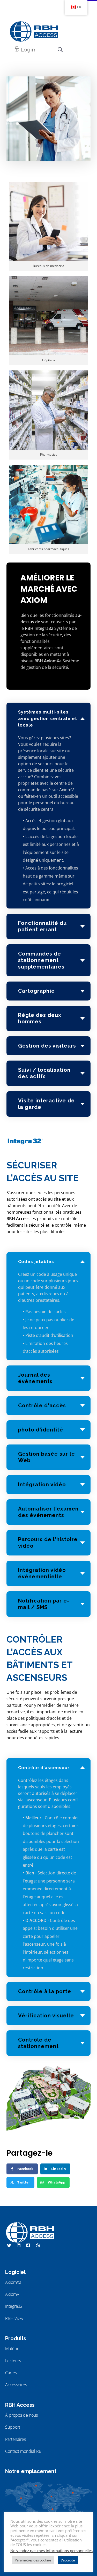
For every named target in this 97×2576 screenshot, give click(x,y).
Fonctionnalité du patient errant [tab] (42, 926)
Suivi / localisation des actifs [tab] (44, 1073)
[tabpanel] (48, 825)
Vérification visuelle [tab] (46, 2016)
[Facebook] (28, 2245)
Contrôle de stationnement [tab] (38, 2043)
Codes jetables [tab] (36, 1262)
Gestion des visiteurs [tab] (47, 1046)
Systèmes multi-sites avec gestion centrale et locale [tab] (48, 719)
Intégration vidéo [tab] (42, 1485)
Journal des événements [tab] (35, 1378)
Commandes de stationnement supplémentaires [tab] (41, 960)
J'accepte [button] (68, 2560)
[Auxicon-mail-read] (38, 2245)
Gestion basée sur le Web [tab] (47, 1457)
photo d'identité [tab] (41, 1430)
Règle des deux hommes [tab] (40, 1018)
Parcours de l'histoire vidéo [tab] (48, 1543)
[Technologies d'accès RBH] (34, 31)
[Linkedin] (19, 2245)
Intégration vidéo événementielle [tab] (42, 1573)
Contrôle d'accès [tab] (42, 1405)
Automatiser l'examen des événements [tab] (48, 1512)
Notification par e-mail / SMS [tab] (44, 1604)
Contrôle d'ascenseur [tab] (44, 1768)
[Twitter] (9, 2245)
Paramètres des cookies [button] (33, 2560)
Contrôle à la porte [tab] (45, 1991)
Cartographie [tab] (36, 991)
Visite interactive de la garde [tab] (46, 1104)
